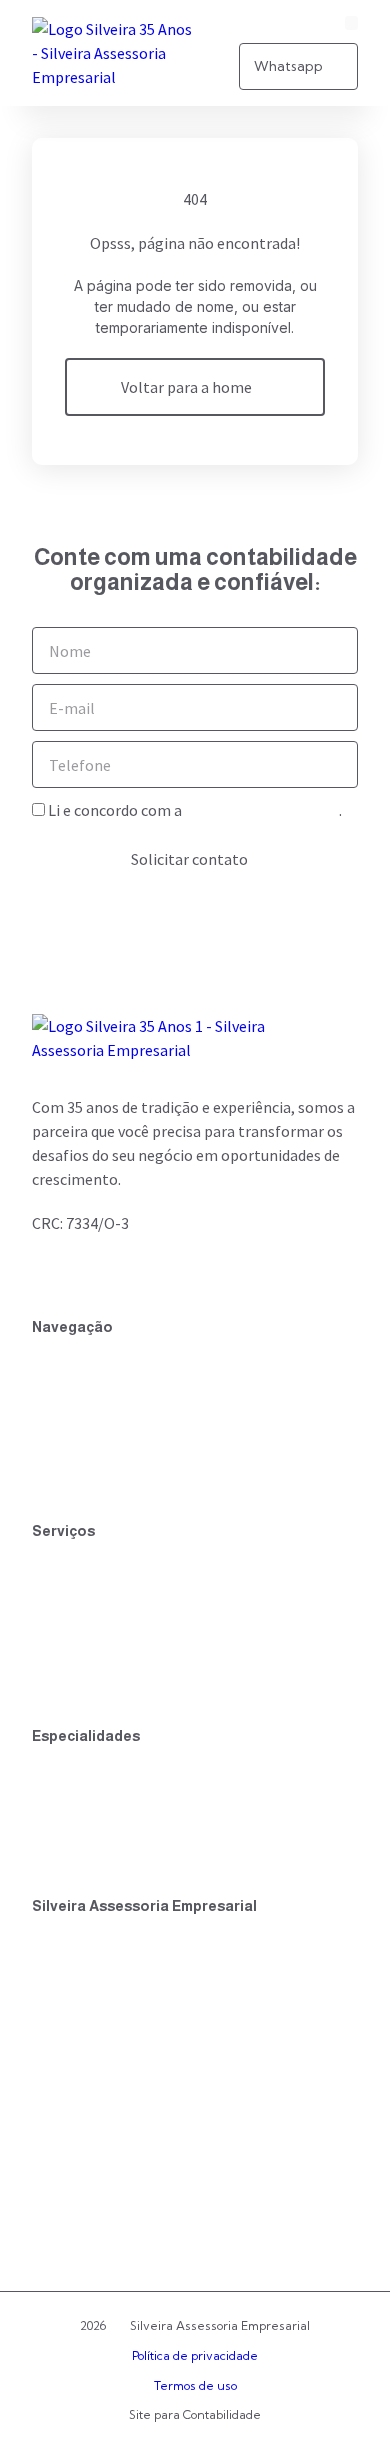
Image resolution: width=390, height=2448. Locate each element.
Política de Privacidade (262, 810)
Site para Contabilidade (195, 2414)
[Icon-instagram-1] (83, 1270)
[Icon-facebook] (47, 1270)
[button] (352, 23)
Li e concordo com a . (195, 810)
